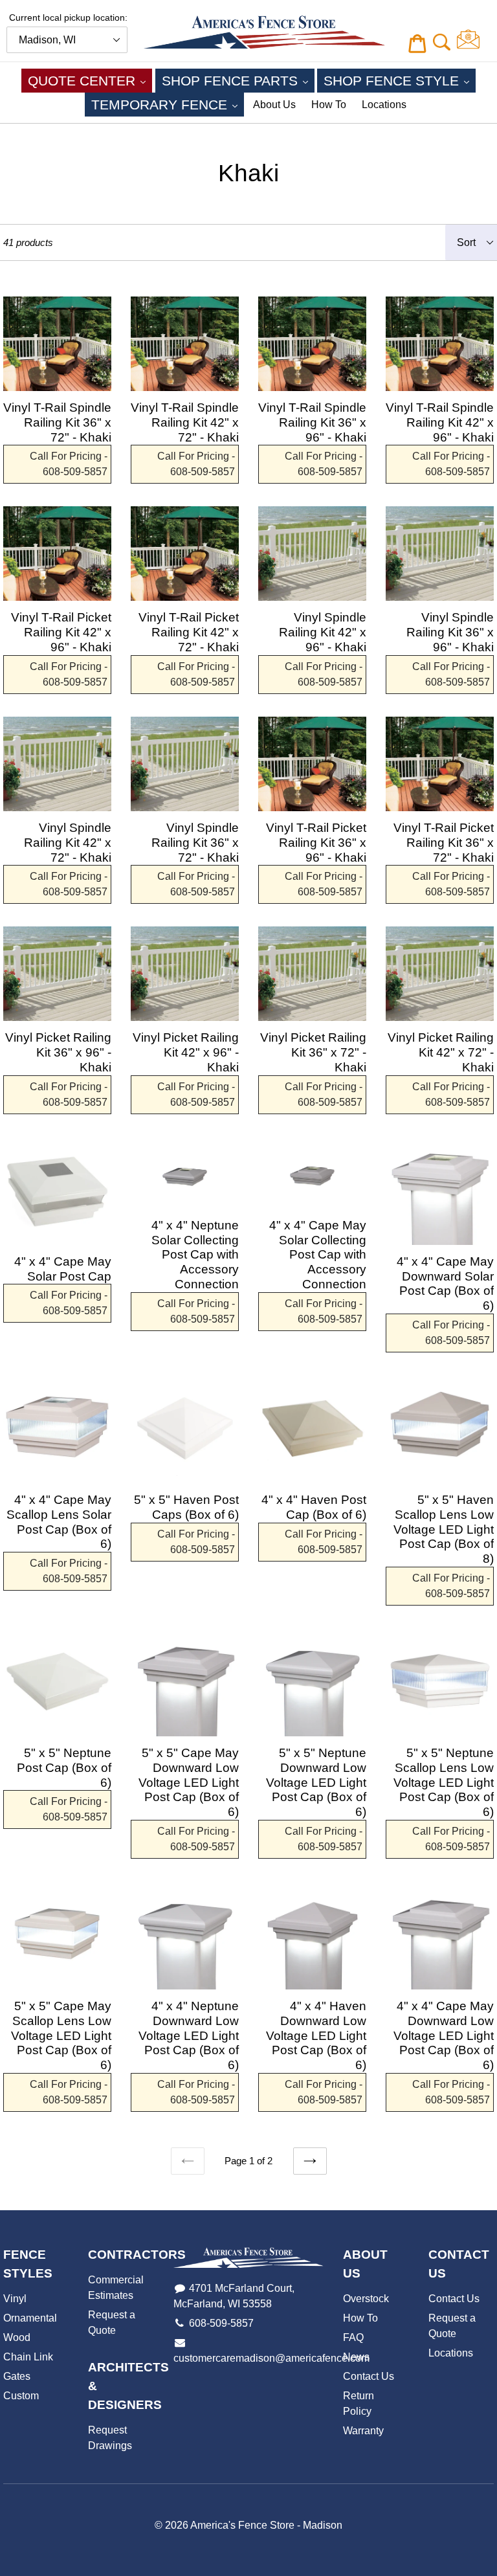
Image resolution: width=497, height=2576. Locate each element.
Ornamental (30, 2318)
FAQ (353, 2337)
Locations (384, 105)
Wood (17, 2337)
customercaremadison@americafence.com (271, 2358)
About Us (274, 105)
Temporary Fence (168, 104)
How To (329, 105)
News (356, 2357)
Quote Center (90, 80)
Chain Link (28, 2357)
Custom (21, 2396)
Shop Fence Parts (238, 80)
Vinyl (15, 2299)
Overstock (366, 2299)
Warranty (363, 2431)
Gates (17, 2376)
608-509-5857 (221, 2323)
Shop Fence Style (400, 80)
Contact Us (369, 2376)
